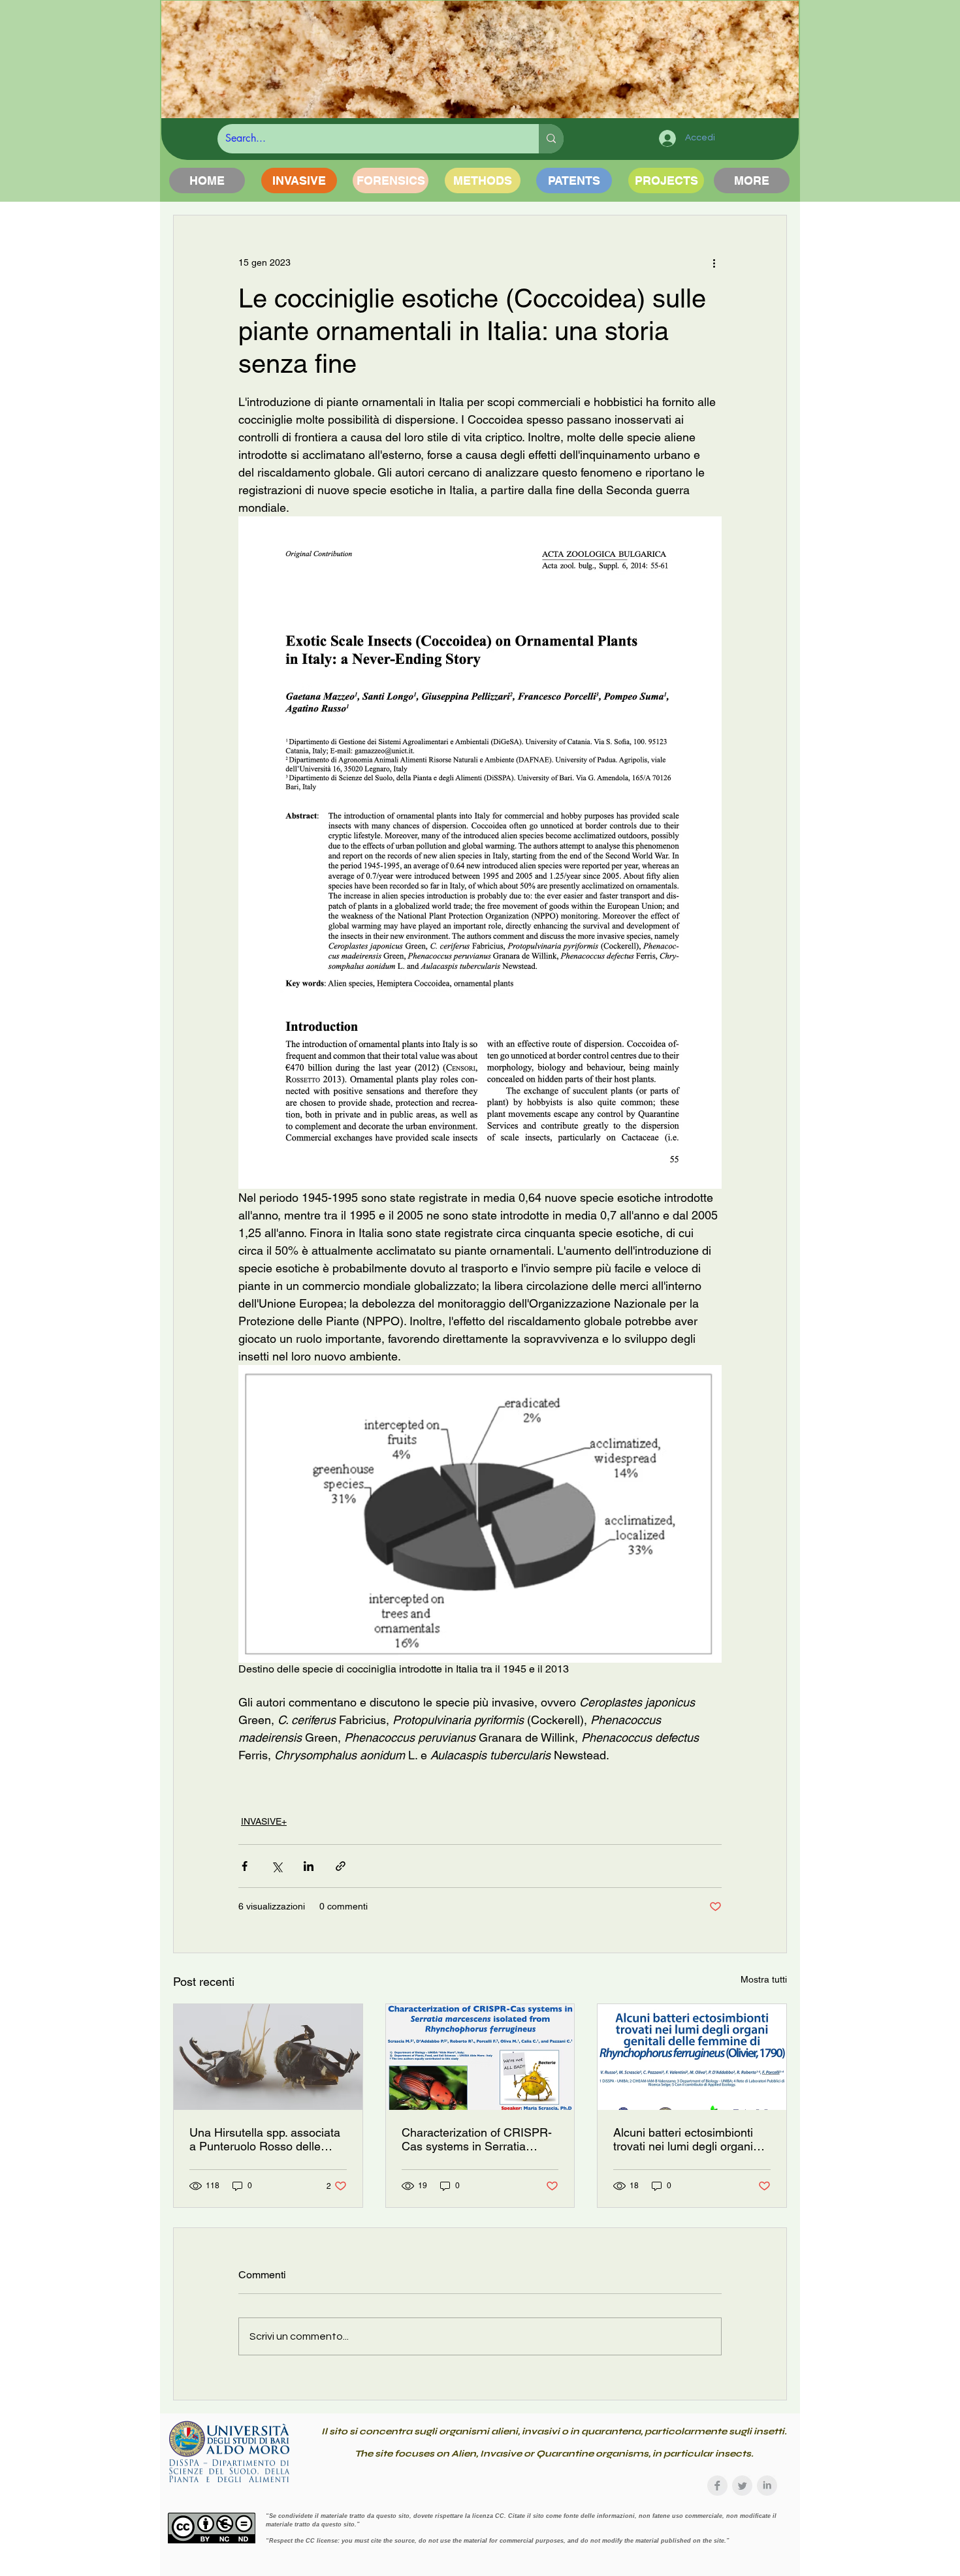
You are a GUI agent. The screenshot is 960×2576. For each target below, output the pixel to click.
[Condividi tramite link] (341, 1866)
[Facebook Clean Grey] (717, 2486)
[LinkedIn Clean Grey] (767, 2486)
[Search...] (551, 139)
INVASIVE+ (264, 1821)
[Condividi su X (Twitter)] (277, 1866)
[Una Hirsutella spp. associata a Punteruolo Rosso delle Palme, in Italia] (268, 2057)
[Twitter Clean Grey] (742, 2486)
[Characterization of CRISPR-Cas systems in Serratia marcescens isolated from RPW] (480, 2057)
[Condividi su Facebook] (245, 1866)
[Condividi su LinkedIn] (309, 1866)
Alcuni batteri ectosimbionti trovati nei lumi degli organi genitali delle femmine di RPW (691, 2139)
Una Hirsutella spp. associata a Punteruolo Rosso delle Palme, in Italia (265, 2139)
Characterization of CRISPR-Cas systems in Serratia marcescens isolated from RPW (477, 2139)
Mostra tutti (764, 1979)
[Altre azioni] (714, 262)
